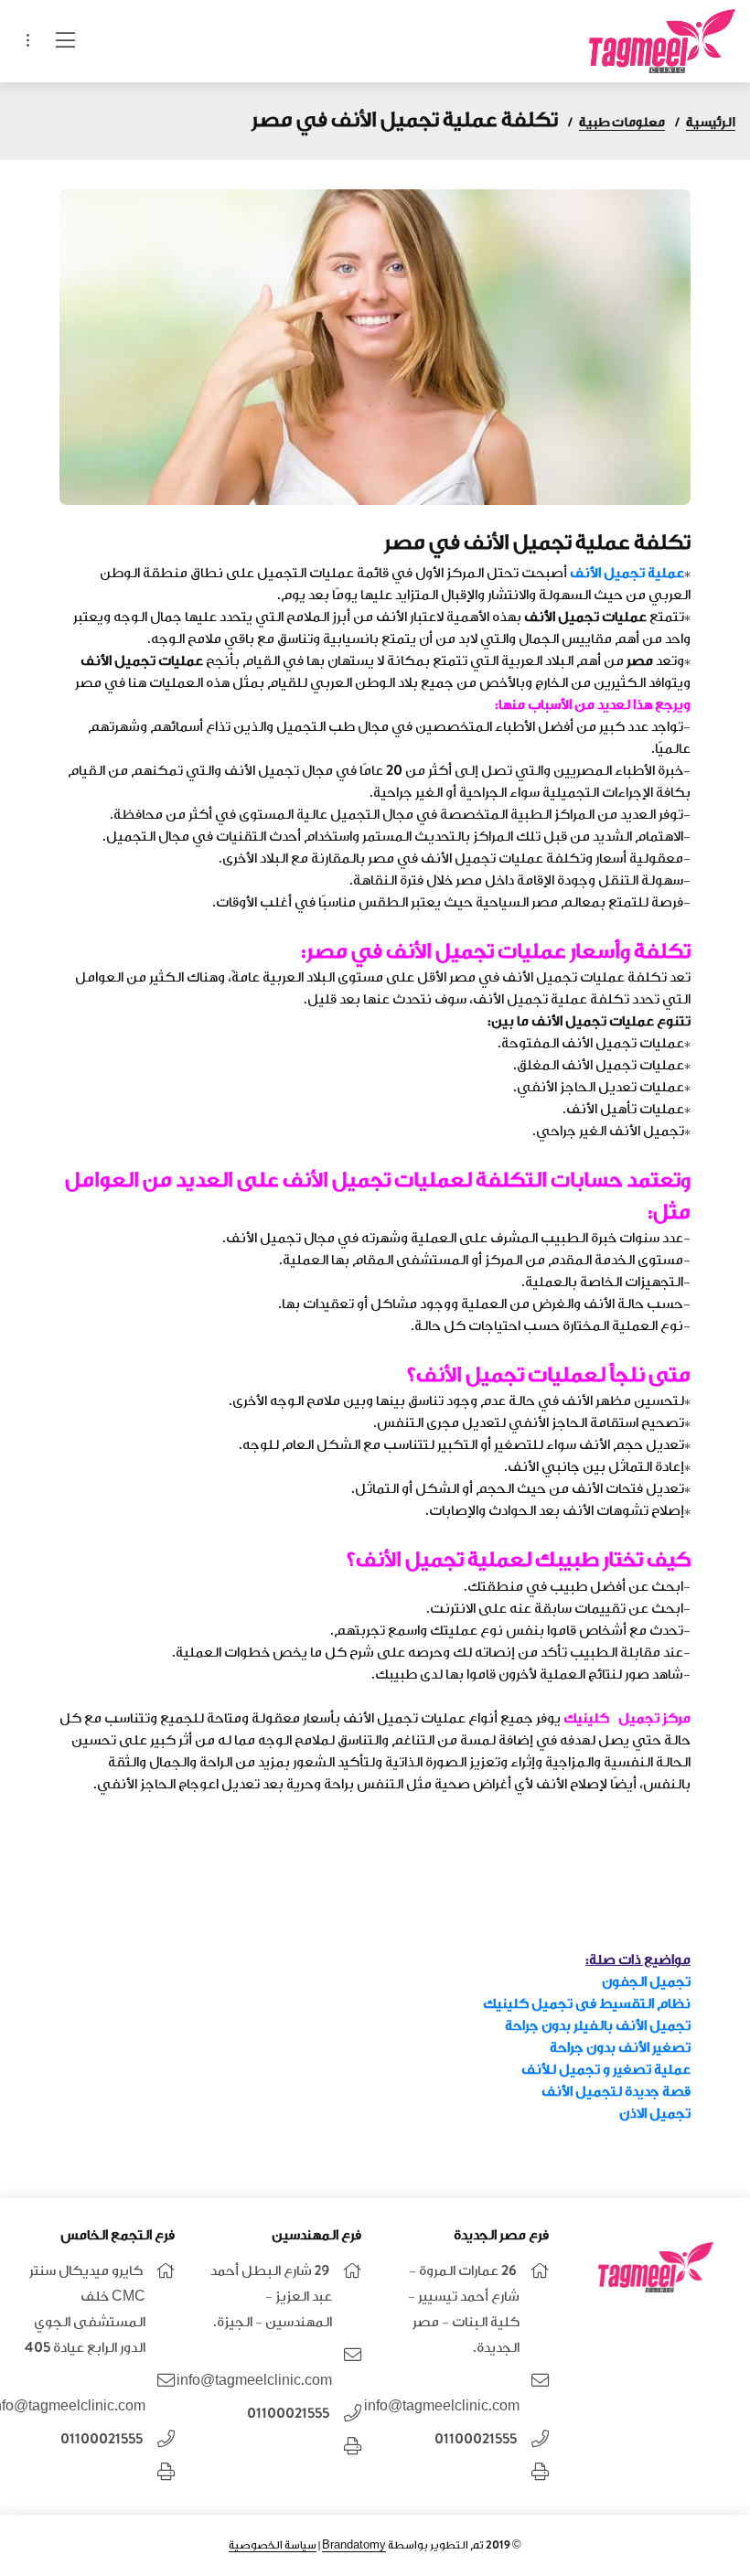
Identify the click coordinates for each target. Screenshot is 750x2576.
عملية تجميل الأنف (627, 573)
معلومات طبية (622, 122)
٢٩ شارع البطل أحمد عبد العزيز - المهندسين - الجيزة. (271, 2297)
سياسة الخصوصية (273, 2545)
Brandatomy (354, 2545)
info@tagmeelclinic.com (442, 2406)
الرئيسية (711, 122)
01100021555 (476, 2439)
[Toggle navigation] (28, 41)
